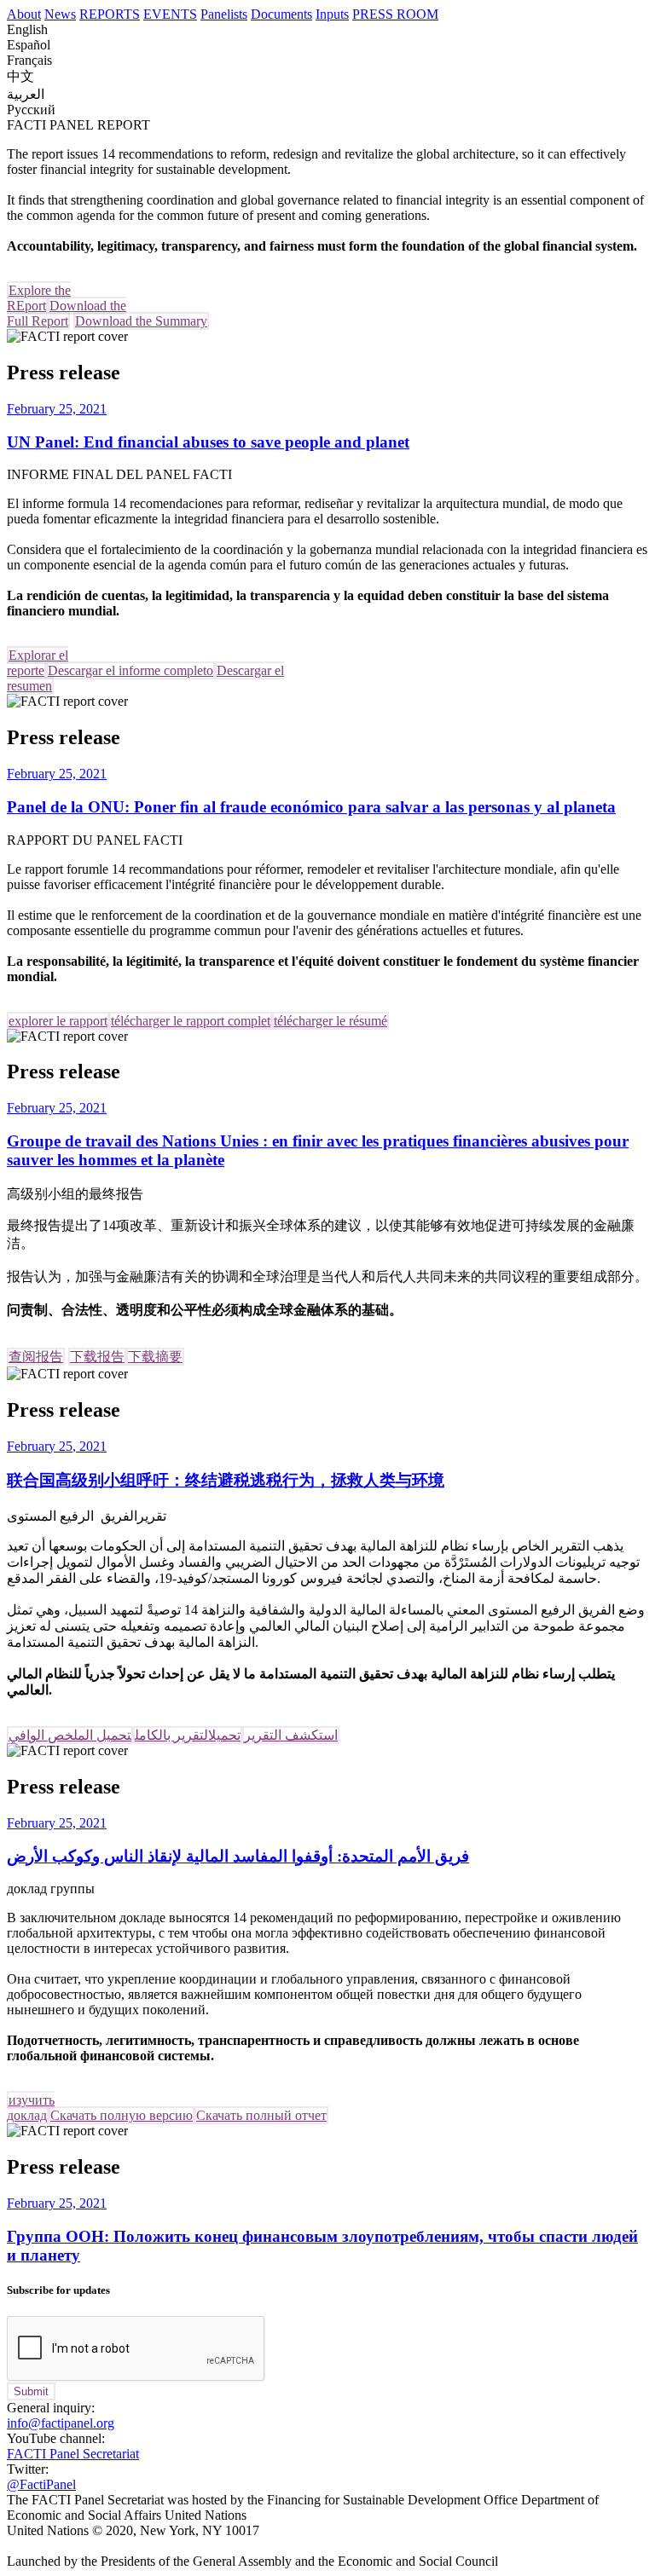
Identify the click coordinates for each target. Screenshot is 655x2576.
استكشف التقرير (291, 1735)
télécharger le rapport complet (191, 1021)
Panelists (224, 14)
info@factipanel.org (61, 2423)
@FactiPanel (41, 2484)
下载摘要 (155, 1357)
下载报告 (97, 1357)
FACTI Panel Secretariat (73, 2454)
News (60, 14)
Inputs (332, 14)
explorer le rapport (58, 1021)
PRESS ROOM (395, 14)
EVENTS (170, 14)
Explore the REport (39, 298)
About (24, 14)
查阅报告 (36, 1357)
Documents (281, 14)
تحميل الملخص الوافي (70, 1735)
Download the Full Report (67, 313)
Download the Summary (141, 321)
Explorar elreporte (38, 663)
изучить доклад (31, 2108)
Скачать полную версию (122, 2115)
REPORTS (110, 14)
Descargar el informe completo (130, 670)
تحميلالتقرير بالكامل (188, 1735)
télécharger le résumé (330, 1021)
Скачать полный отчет (261, 2115)
